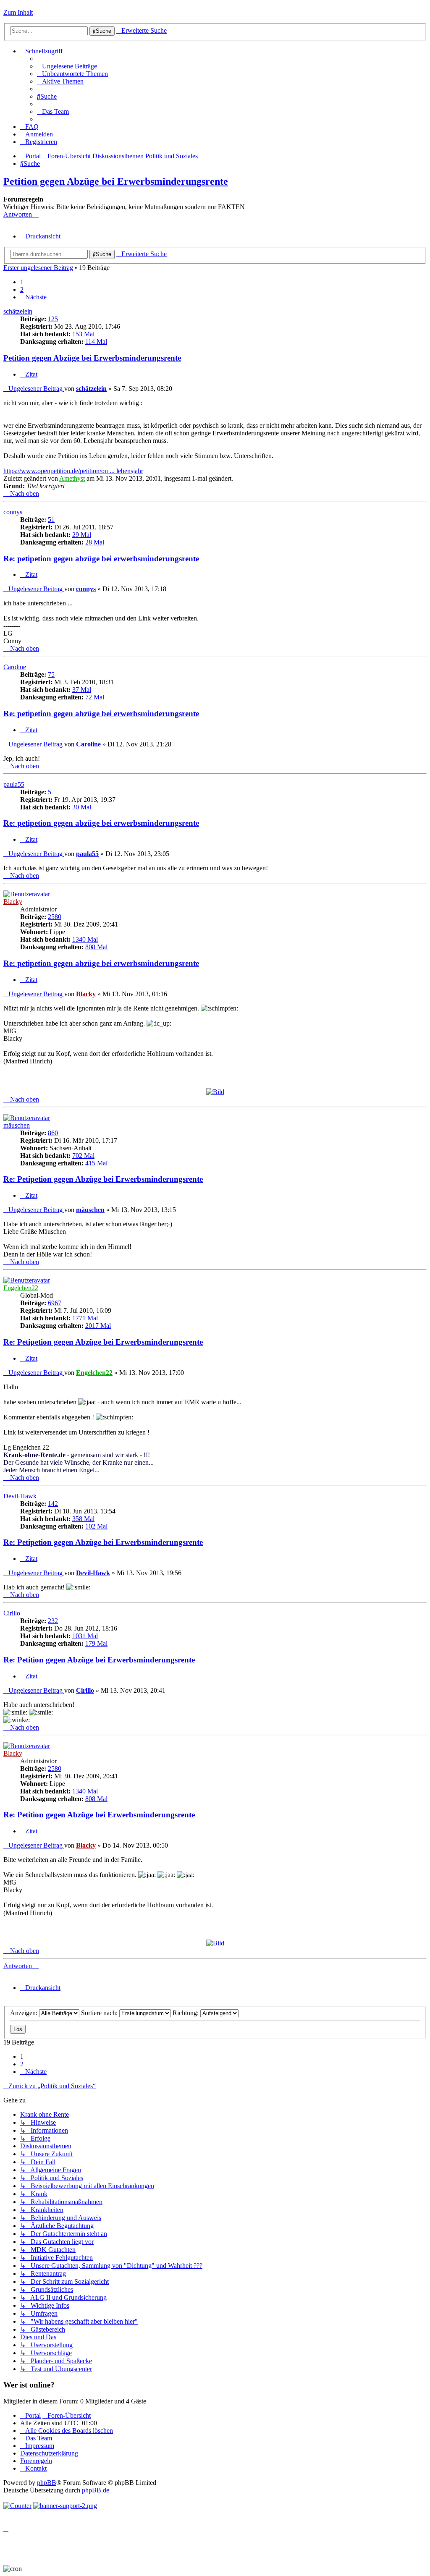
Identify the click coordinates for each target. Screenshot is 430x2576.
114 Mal (96, 342)
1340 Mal (85, 939)
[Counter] (17, 2506)
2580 (55, 917)
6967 (55, 1303)
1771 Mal (85, 1318)
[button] (33, 297)
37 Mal (82, 690)
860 (53, 1133)
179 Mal (96, 1643)
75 (51, 674)
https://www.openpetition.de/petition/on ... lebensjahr (73, 471)
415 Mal (96, 1163)
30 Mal (82, 807)
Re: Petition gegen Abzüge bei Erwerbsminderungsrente (99, 1660)
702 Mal (83, 1156)
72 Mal (95, 697)
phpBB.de (96, 2490)
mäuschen (17, 1125)
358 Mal (83, 1519)
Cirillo (12, 1613)
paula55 (14, 784)
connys (13, 512)
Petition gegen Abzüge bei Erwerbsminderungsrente (116, 181)
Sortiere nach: (100, 2013)
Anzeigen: (25, 2013)
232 (53, 1621)
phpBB (47, 2483)
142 (53, 1504)
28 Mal (95, 542)
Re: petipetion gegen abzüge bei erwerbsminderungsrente (101, 559)
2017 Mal (98, 1326)
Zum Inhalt (18, 12)
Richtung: (186, 2013)
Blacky (13, 902)
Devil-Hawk (20, 1496)
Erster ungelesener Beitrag (38, 268)
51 (51, 520)
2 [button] (22, 289)
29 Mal (82, 535)
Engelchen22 (21, 1288)
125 (53, 319)
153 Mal (83, 334)
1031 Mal (85, 1636)
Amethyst (72, 478)
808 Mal (96, 947)
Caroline (15, 667)
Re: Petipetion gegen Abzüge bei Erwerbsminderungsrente (103, 1179)
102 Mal (96, 1526)
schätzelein (18, 311)
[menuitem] (67, 66)
